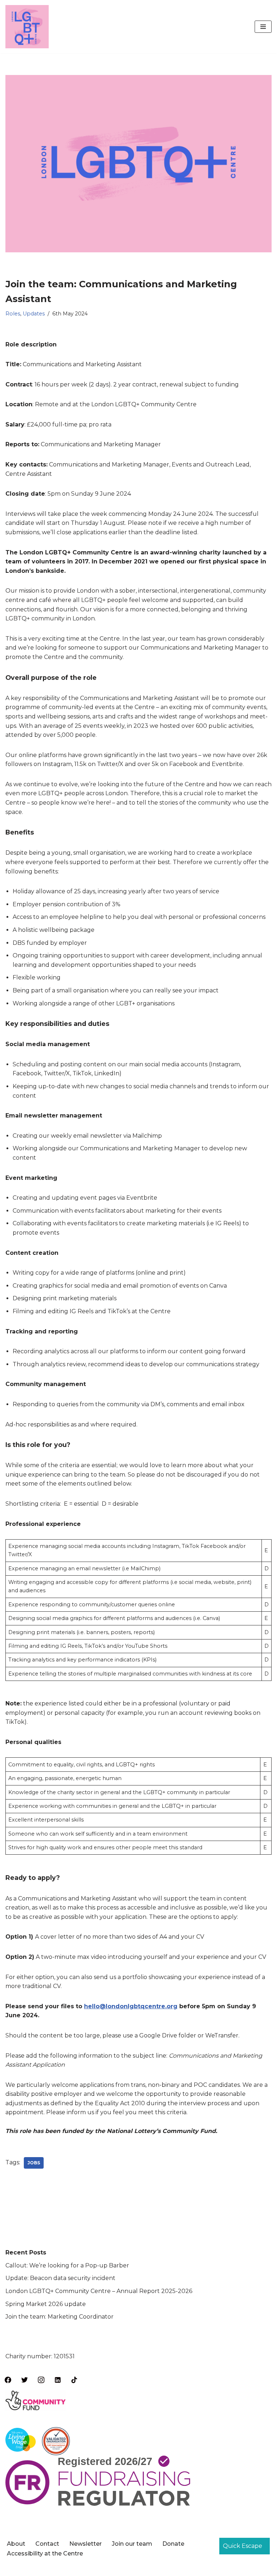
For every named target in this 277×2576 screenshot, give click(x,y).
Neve (102, 2568)
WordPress (167, 2568)
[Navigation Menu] (263, 27)
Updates (34, 314)
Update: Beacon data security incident (60, 2278)
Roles (13, 314)
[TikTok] (74, 2380)
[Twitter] (25, 2380)
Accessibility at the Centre (45, 2553)
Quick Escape (243, 2546)
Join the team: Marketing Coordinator (60, 2317)
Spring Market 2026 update (46, 2304)
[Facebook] (8, 2380)
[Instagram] (41, 2380)
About (16, 2544)
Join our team (132, 2544)
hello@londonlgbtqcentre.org (131, 2006)
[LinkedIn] (58, 2380)
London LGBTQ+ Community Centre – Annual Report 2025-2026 (99, 2291)
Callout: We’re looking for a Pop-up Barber (67, 2265)
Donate (173, 2544)
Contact (47, 2544)
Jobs (34, 2163)
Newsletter (85, 2544)
